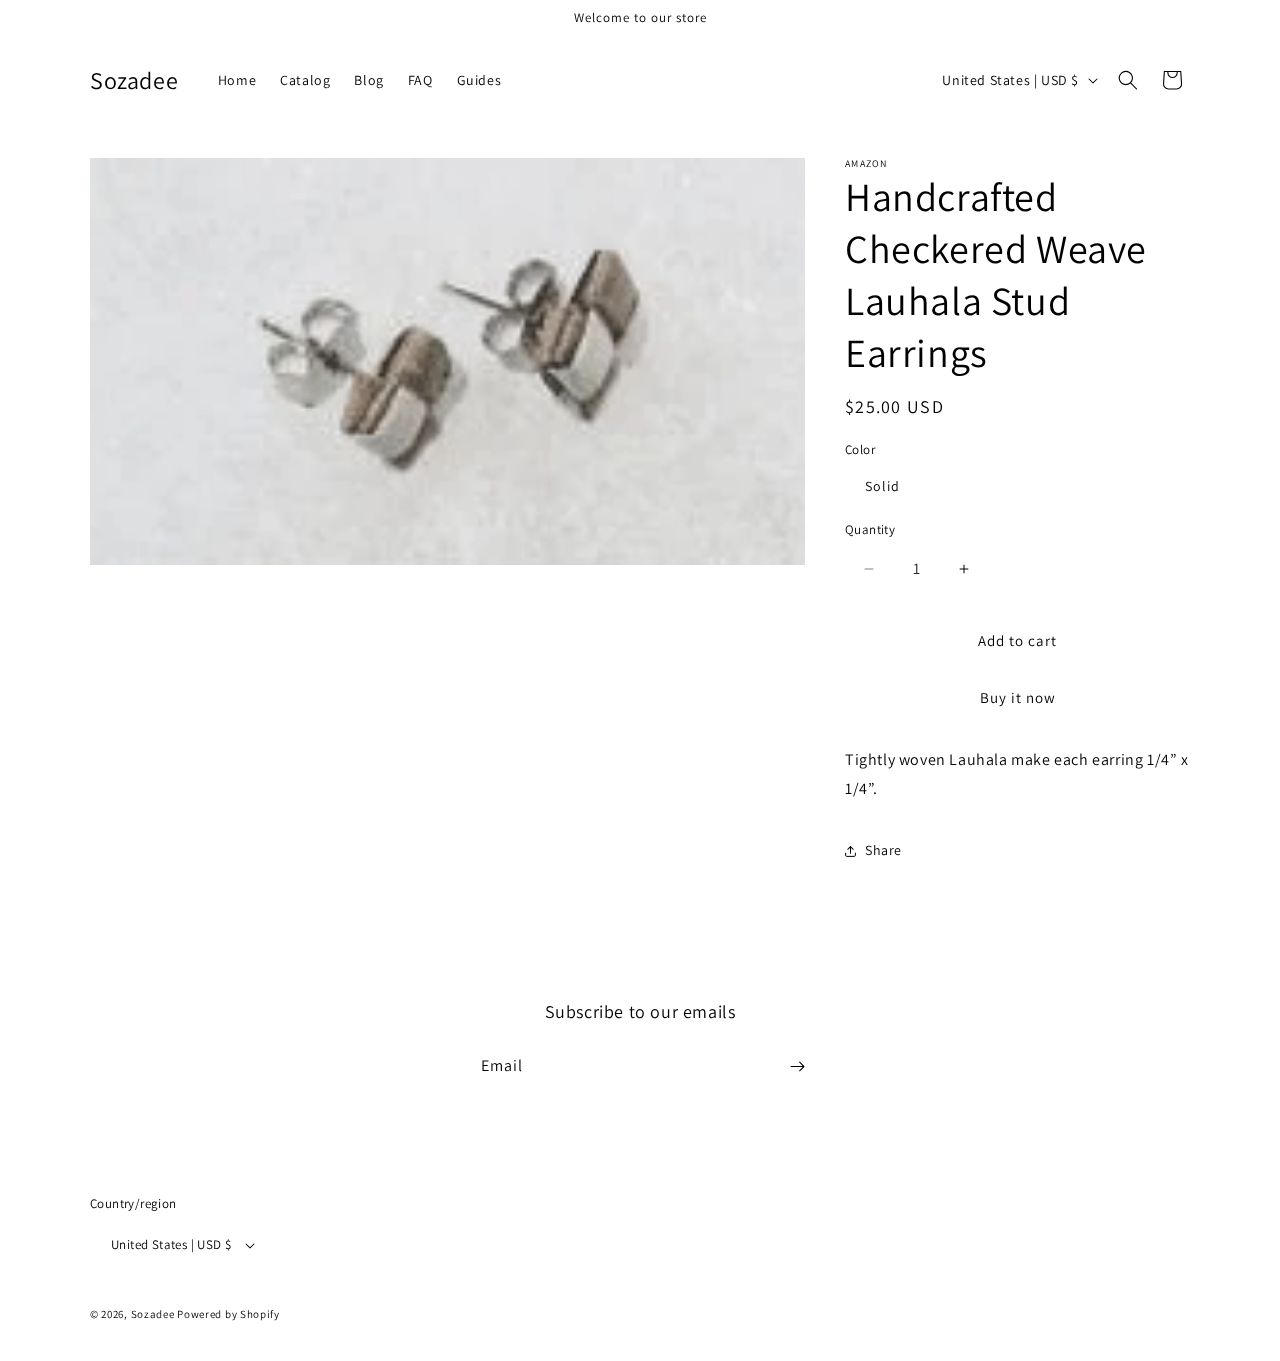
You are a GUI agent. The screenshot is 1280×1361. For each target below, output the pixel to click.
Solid (882, 486)
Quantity (870, 529)
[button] (1128, 80)
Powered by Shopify (228, 1315)
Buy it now (1018, 697)
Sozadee (153, 1315)
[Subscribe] (797, 1066)
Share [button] (883, 850)
